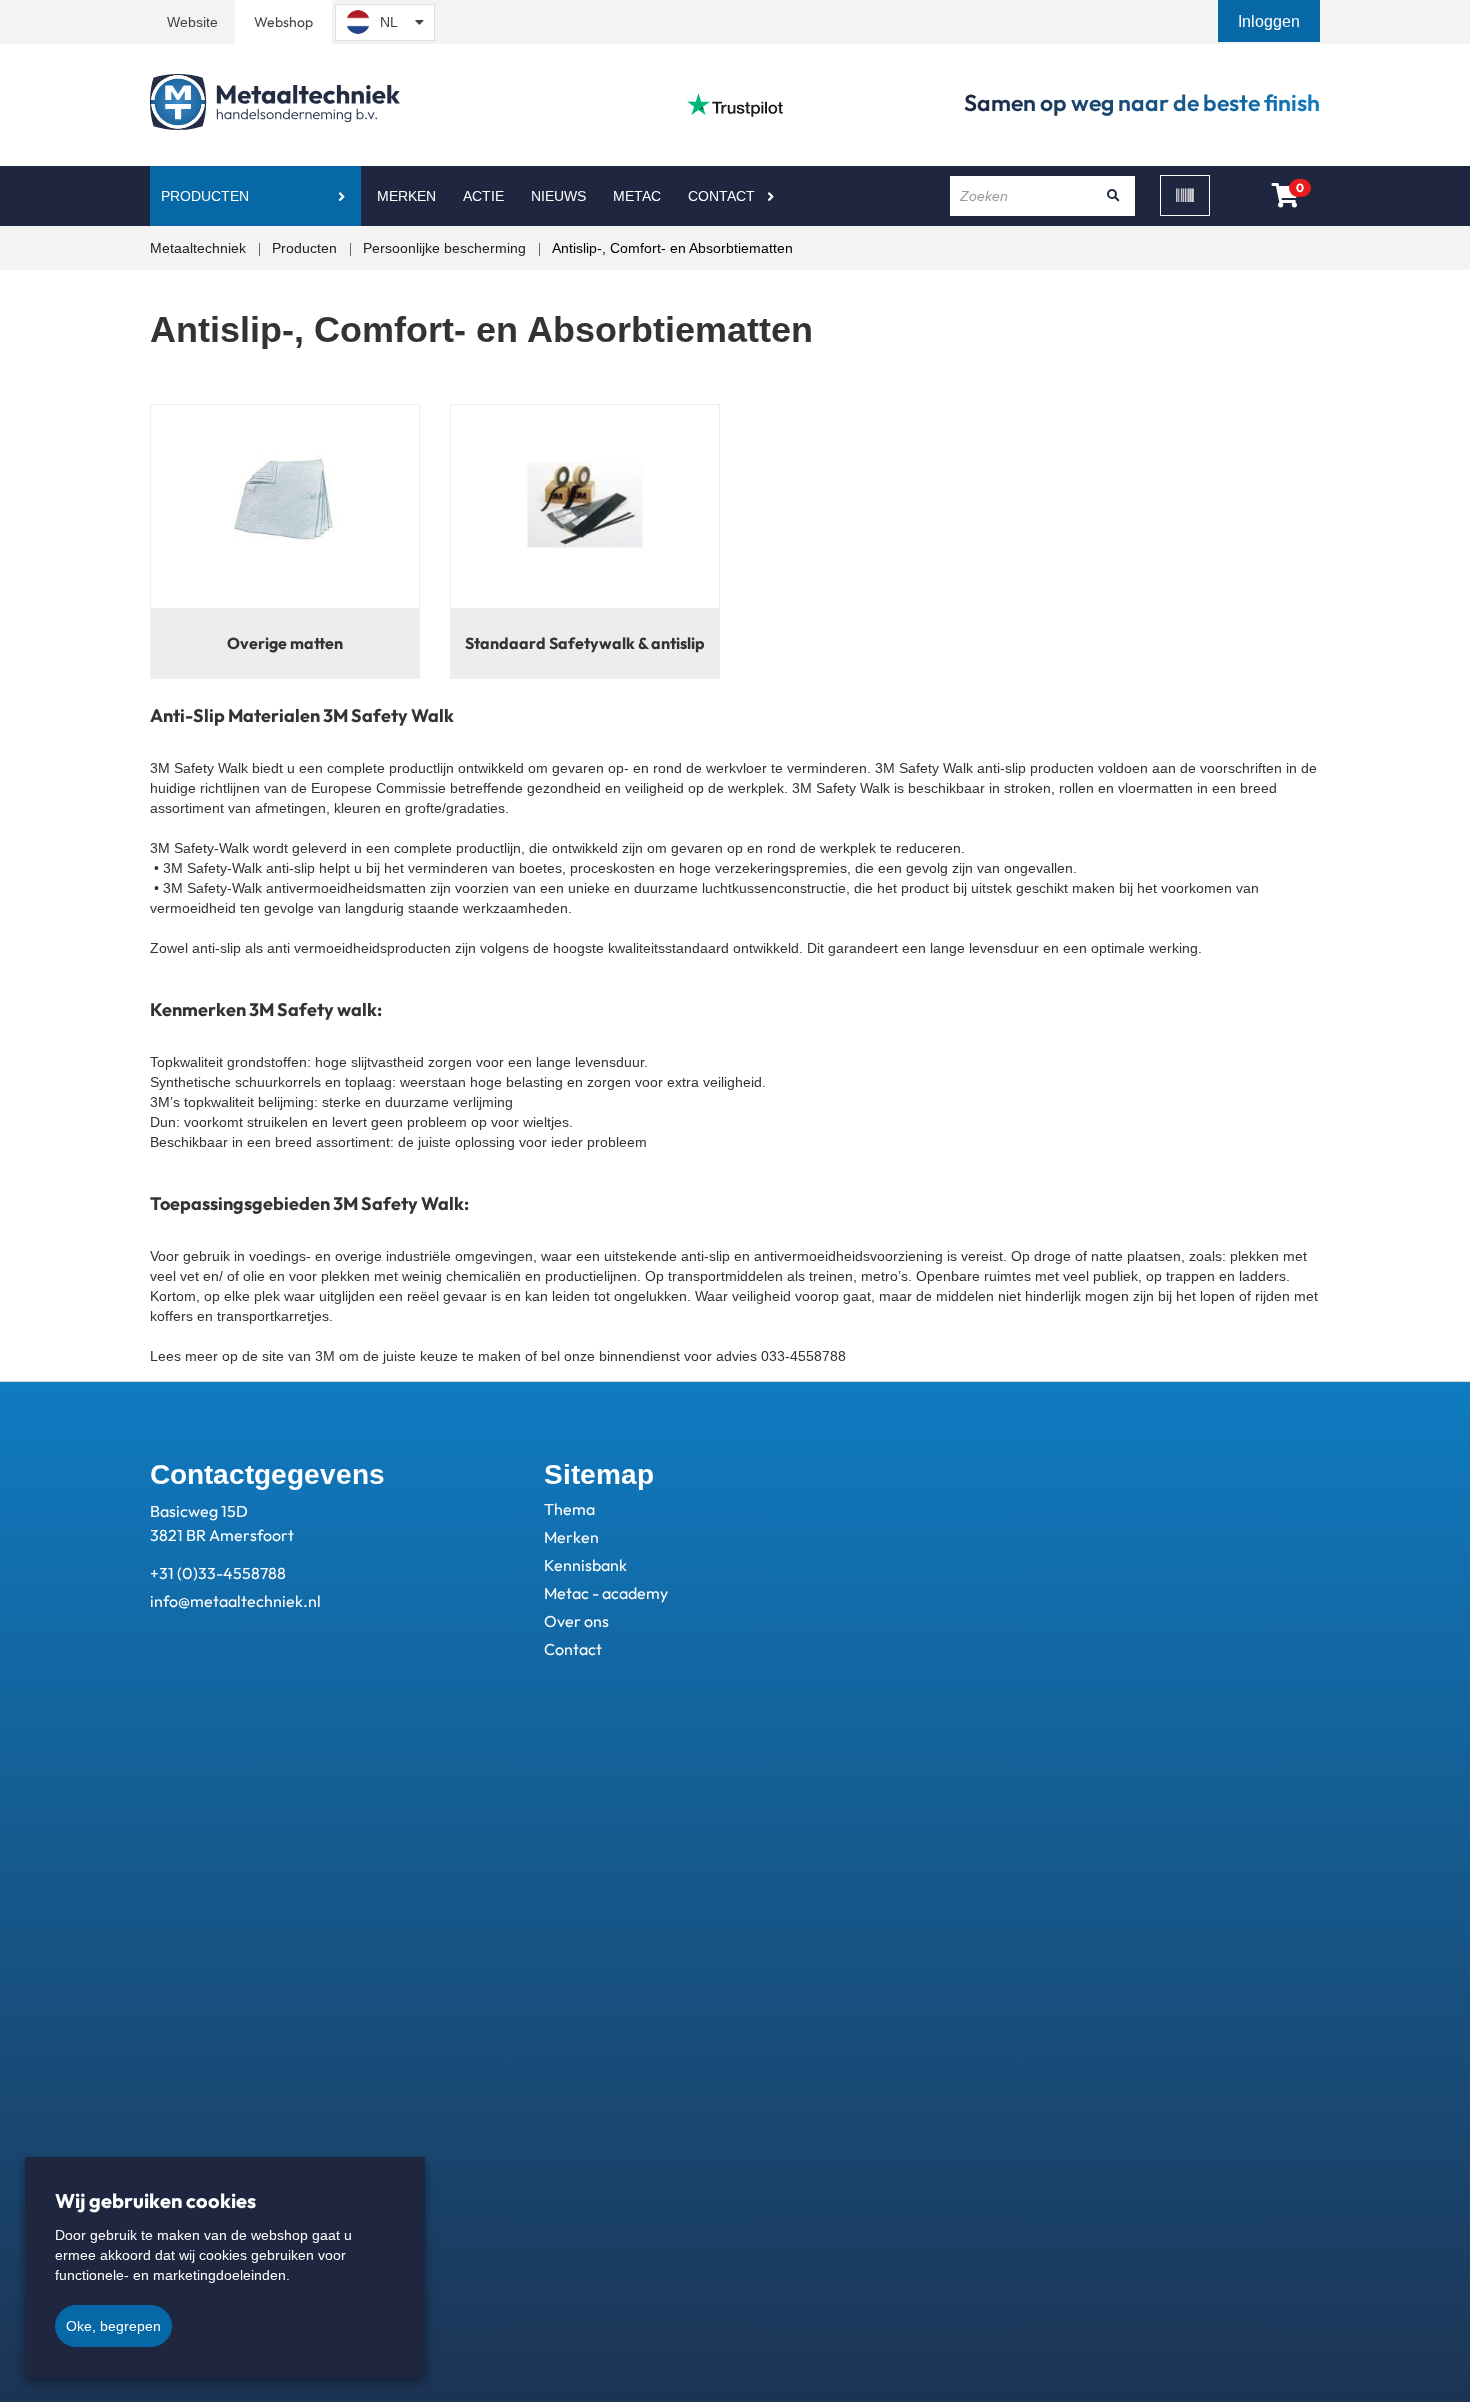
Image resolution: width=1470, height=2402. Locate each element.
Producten (205, 196)
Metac (637, 196)
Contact (721, 196)
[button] (1271, 21)
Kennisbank (585, 1565)
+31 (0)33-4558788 (218, 1573)
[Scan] (1185, 195)
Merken (406, 196)
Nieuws (558, 196)
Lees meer (184, 1356)
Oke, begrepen (113, 2326)
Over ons (576, 1621)
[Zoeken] (1113, 196)
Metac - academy (606, 1593)
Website (192, 22)
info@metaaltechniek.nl (235, 1601)
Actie (483, 196)
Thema (569, 1509)
